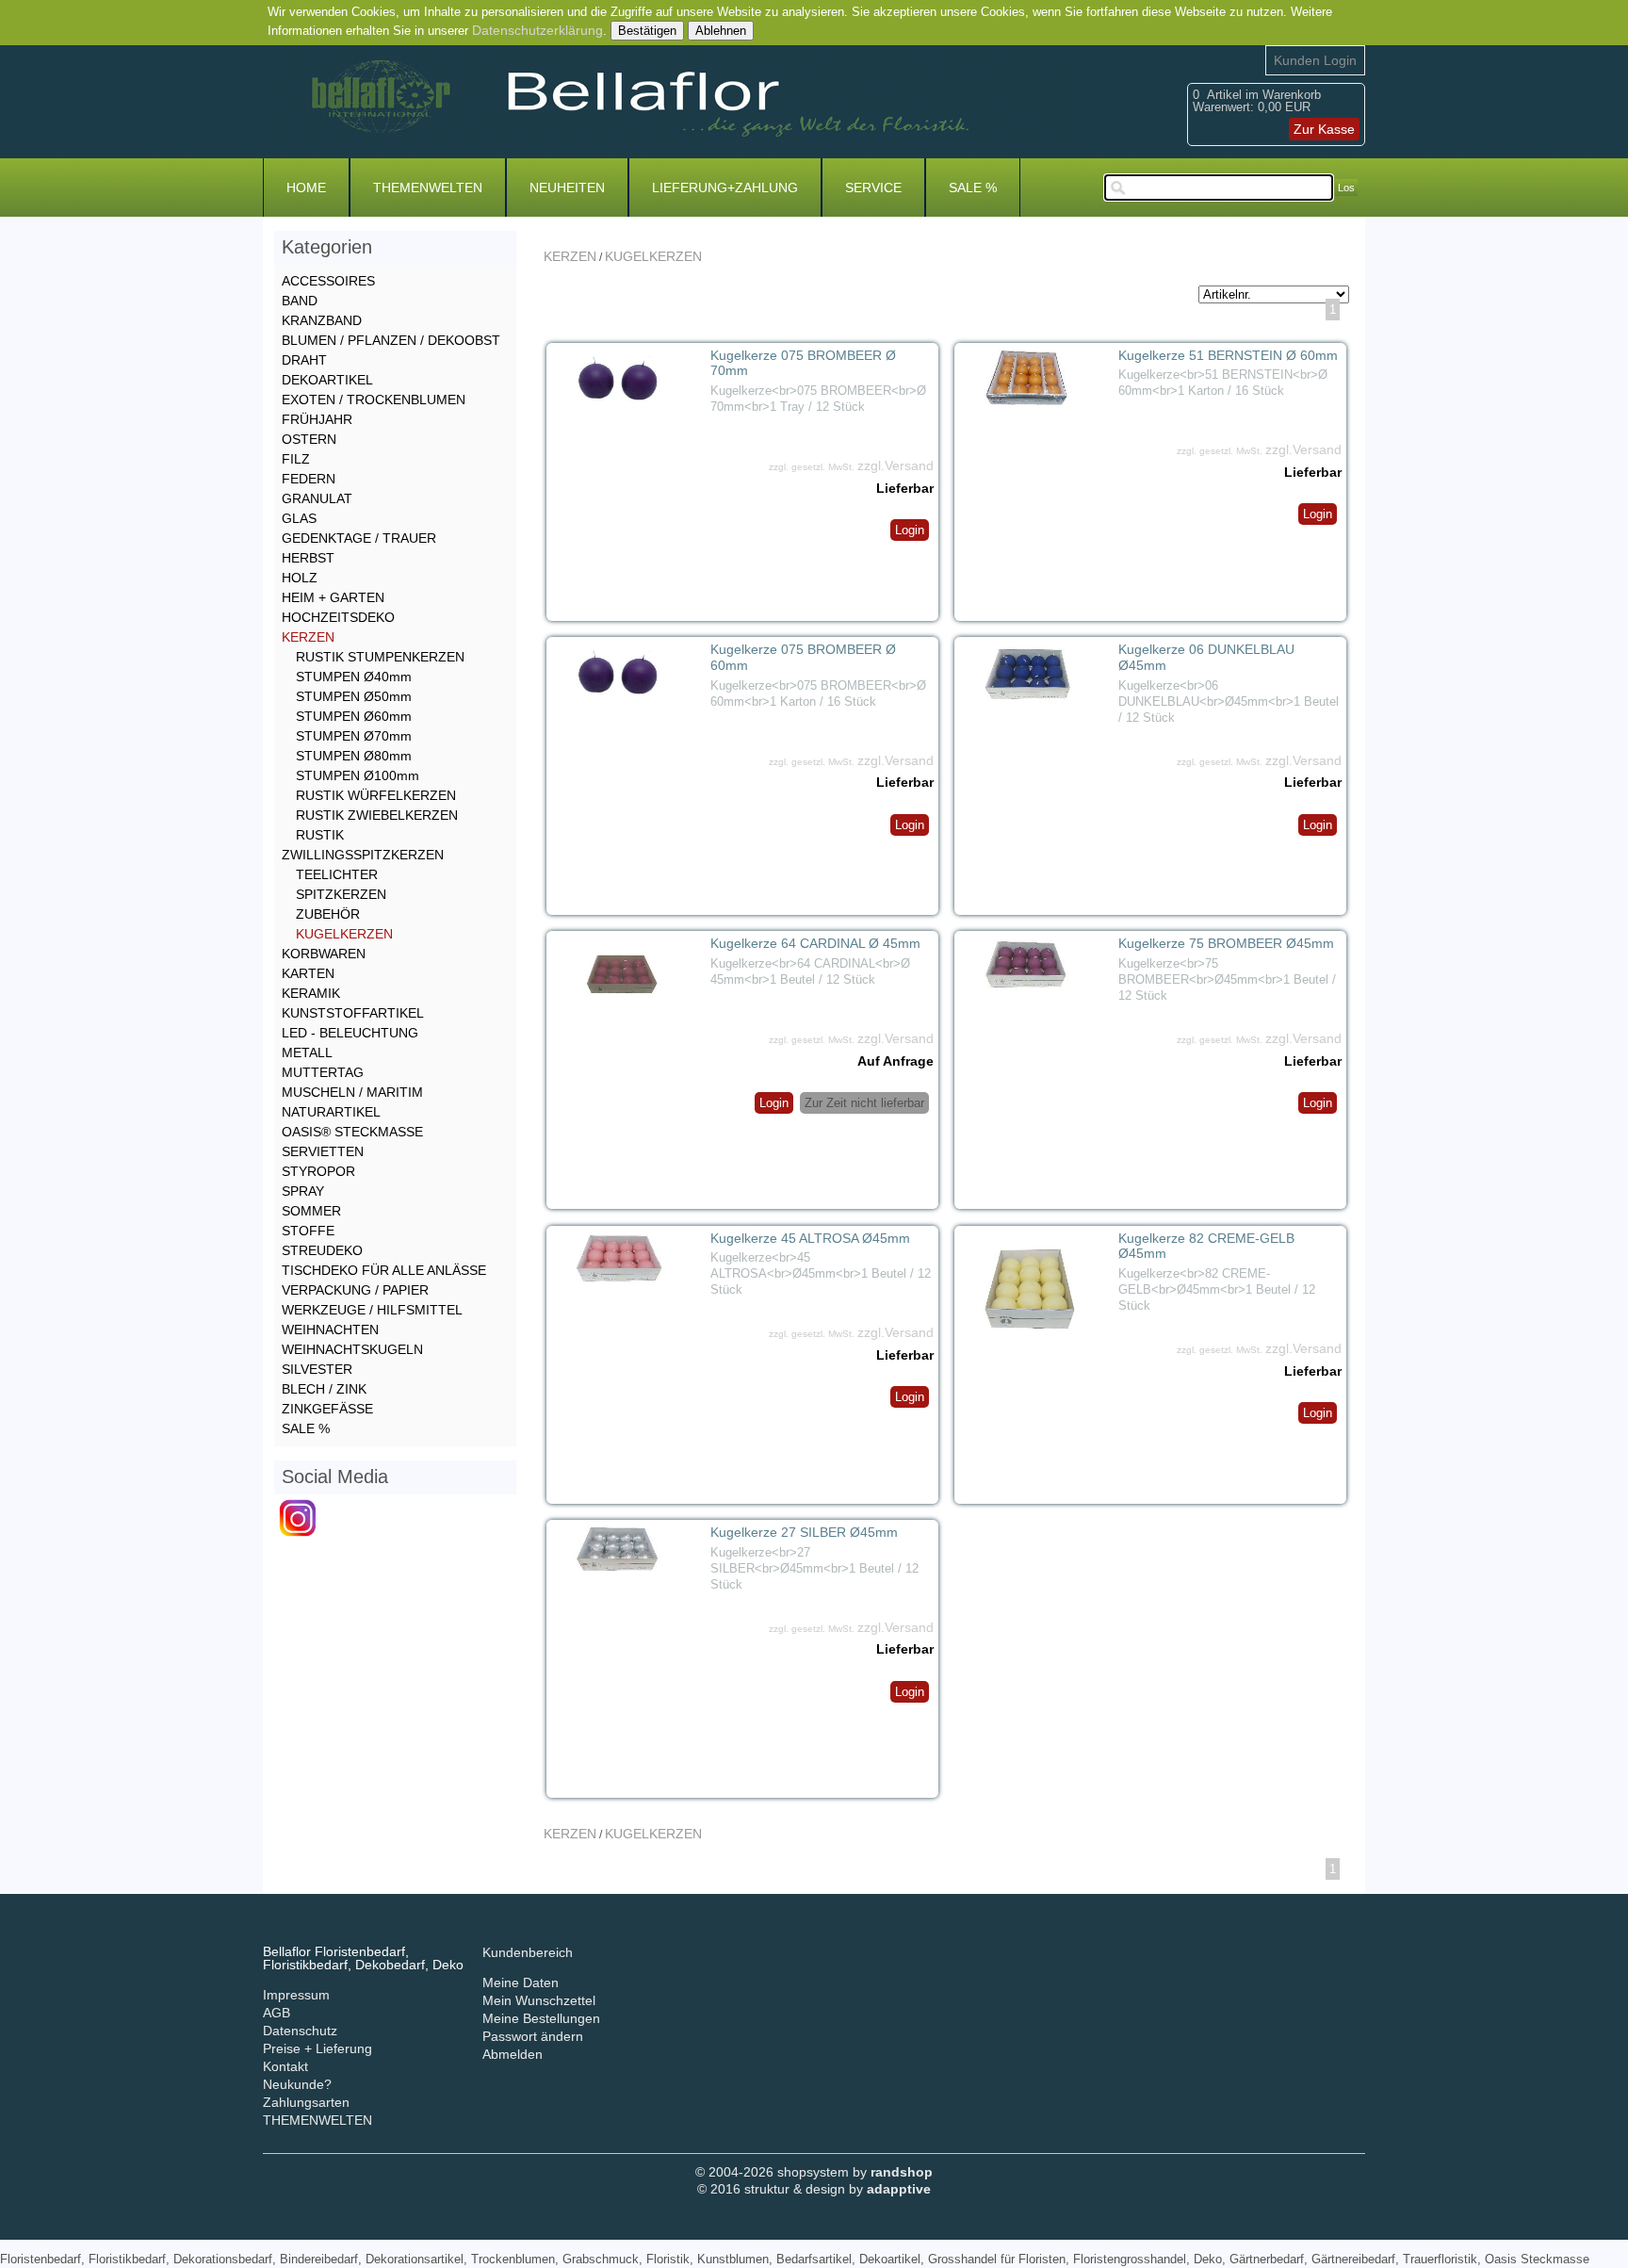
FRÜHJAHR (317, 419)
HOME (306, 188)
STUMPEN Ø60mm (354, 716)
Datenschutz (300, 2031)
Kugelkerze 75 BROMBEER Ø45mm (1226, 943)
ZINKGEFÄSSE (327, 1409)
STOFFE (308, 1231)
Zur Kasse (1324, 129)
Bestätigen (647, 31)
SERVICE (873, 188)
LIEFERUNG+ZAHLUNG (725, 188)
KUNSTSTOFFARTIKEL (353, 1013)
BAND (300, 301)
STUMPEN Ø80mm (354, 756)
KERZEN (570, 256)
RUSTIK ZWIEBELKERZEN (377, 815)
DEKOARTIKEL (327, 380)
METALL (307, 1052)
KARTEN (308, 973)
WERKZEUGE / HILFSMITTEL (372, 1310)
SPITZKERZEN (341, 894)
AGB (277, 2013)
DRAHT (304, 360)
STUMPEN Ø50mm (354, 696)
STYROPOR (318, 1171)
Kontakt (285, 2066)
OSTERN (309, 439)
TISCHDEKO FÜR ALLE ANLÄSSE (384, 1270)
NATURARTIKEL (331, 1112)
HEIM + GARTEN (333, 597)
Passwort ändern (533, 2036)
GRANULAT (317, 498)
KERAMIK (311, 993)
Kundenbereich (528, 1952)
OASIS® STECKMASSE (352, 1132)
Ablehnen (721, 31)
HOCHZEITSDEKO (338, 617)
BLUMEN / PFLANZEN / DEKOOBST (391, 340)
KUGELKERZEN (653, 256)
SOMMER (311, 1211)
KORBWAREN (324, 954)
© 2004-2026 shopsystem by (814, 2172)
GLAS (299, 518)
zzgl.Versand (895, 465)
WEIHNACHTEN (330, 1330)
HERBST (308, 558)
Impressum (296, 1995)
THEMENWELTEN (428, 188)
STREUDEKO (322, 1250)
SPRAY (303, 1191)
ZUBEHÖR (328, 914)
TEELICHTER (337, 874)
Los (1346, 188)
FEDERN (309, 479)
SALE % (973, 188)
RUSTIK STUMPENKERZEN (380, 657)
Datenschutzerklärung (537, 30)
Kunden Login (1315, 60)
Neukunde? (297, 2084)
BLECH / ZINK (324, 1389)
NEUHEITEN (567, 188)
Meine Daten (521, 1982)
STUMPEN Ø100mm (358, 775)
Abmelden (513, 2054)
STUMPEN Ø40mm (354, 677)
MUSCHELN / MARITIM (352, 1092)
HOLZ (300, 578)
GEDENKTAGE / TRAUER (359, 538)
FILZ (296, 459)
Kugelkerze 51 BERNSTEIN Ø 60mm (1228, 355)
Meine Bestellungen (541, 2018)
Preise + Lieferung (317, 2048)
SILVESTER (317, 1369)
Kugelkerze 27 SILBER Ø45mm (804, 1532)
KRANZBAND (322, 320)
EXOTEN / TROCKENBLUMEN (374, 400)
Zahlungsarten (306, 2102)
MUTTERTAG (323, 1072)
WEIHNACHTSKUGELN (352, 1349)
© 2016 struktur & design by (814, 2189)
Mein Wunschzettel (539, 2000)
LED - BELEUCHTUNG (350, 1033)
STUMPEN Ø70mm (354, 736)
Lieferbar (905, 488)
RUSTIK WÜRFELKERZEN (376, 795)
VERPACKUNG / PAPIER (355, 1290)
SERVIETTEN (323, 1151)
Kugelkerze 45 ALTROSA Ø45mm (810, 1238)
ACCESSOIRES (328, 281)
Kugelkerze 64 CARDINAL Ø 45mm (815, 943)
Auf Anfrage (895, 1061)
